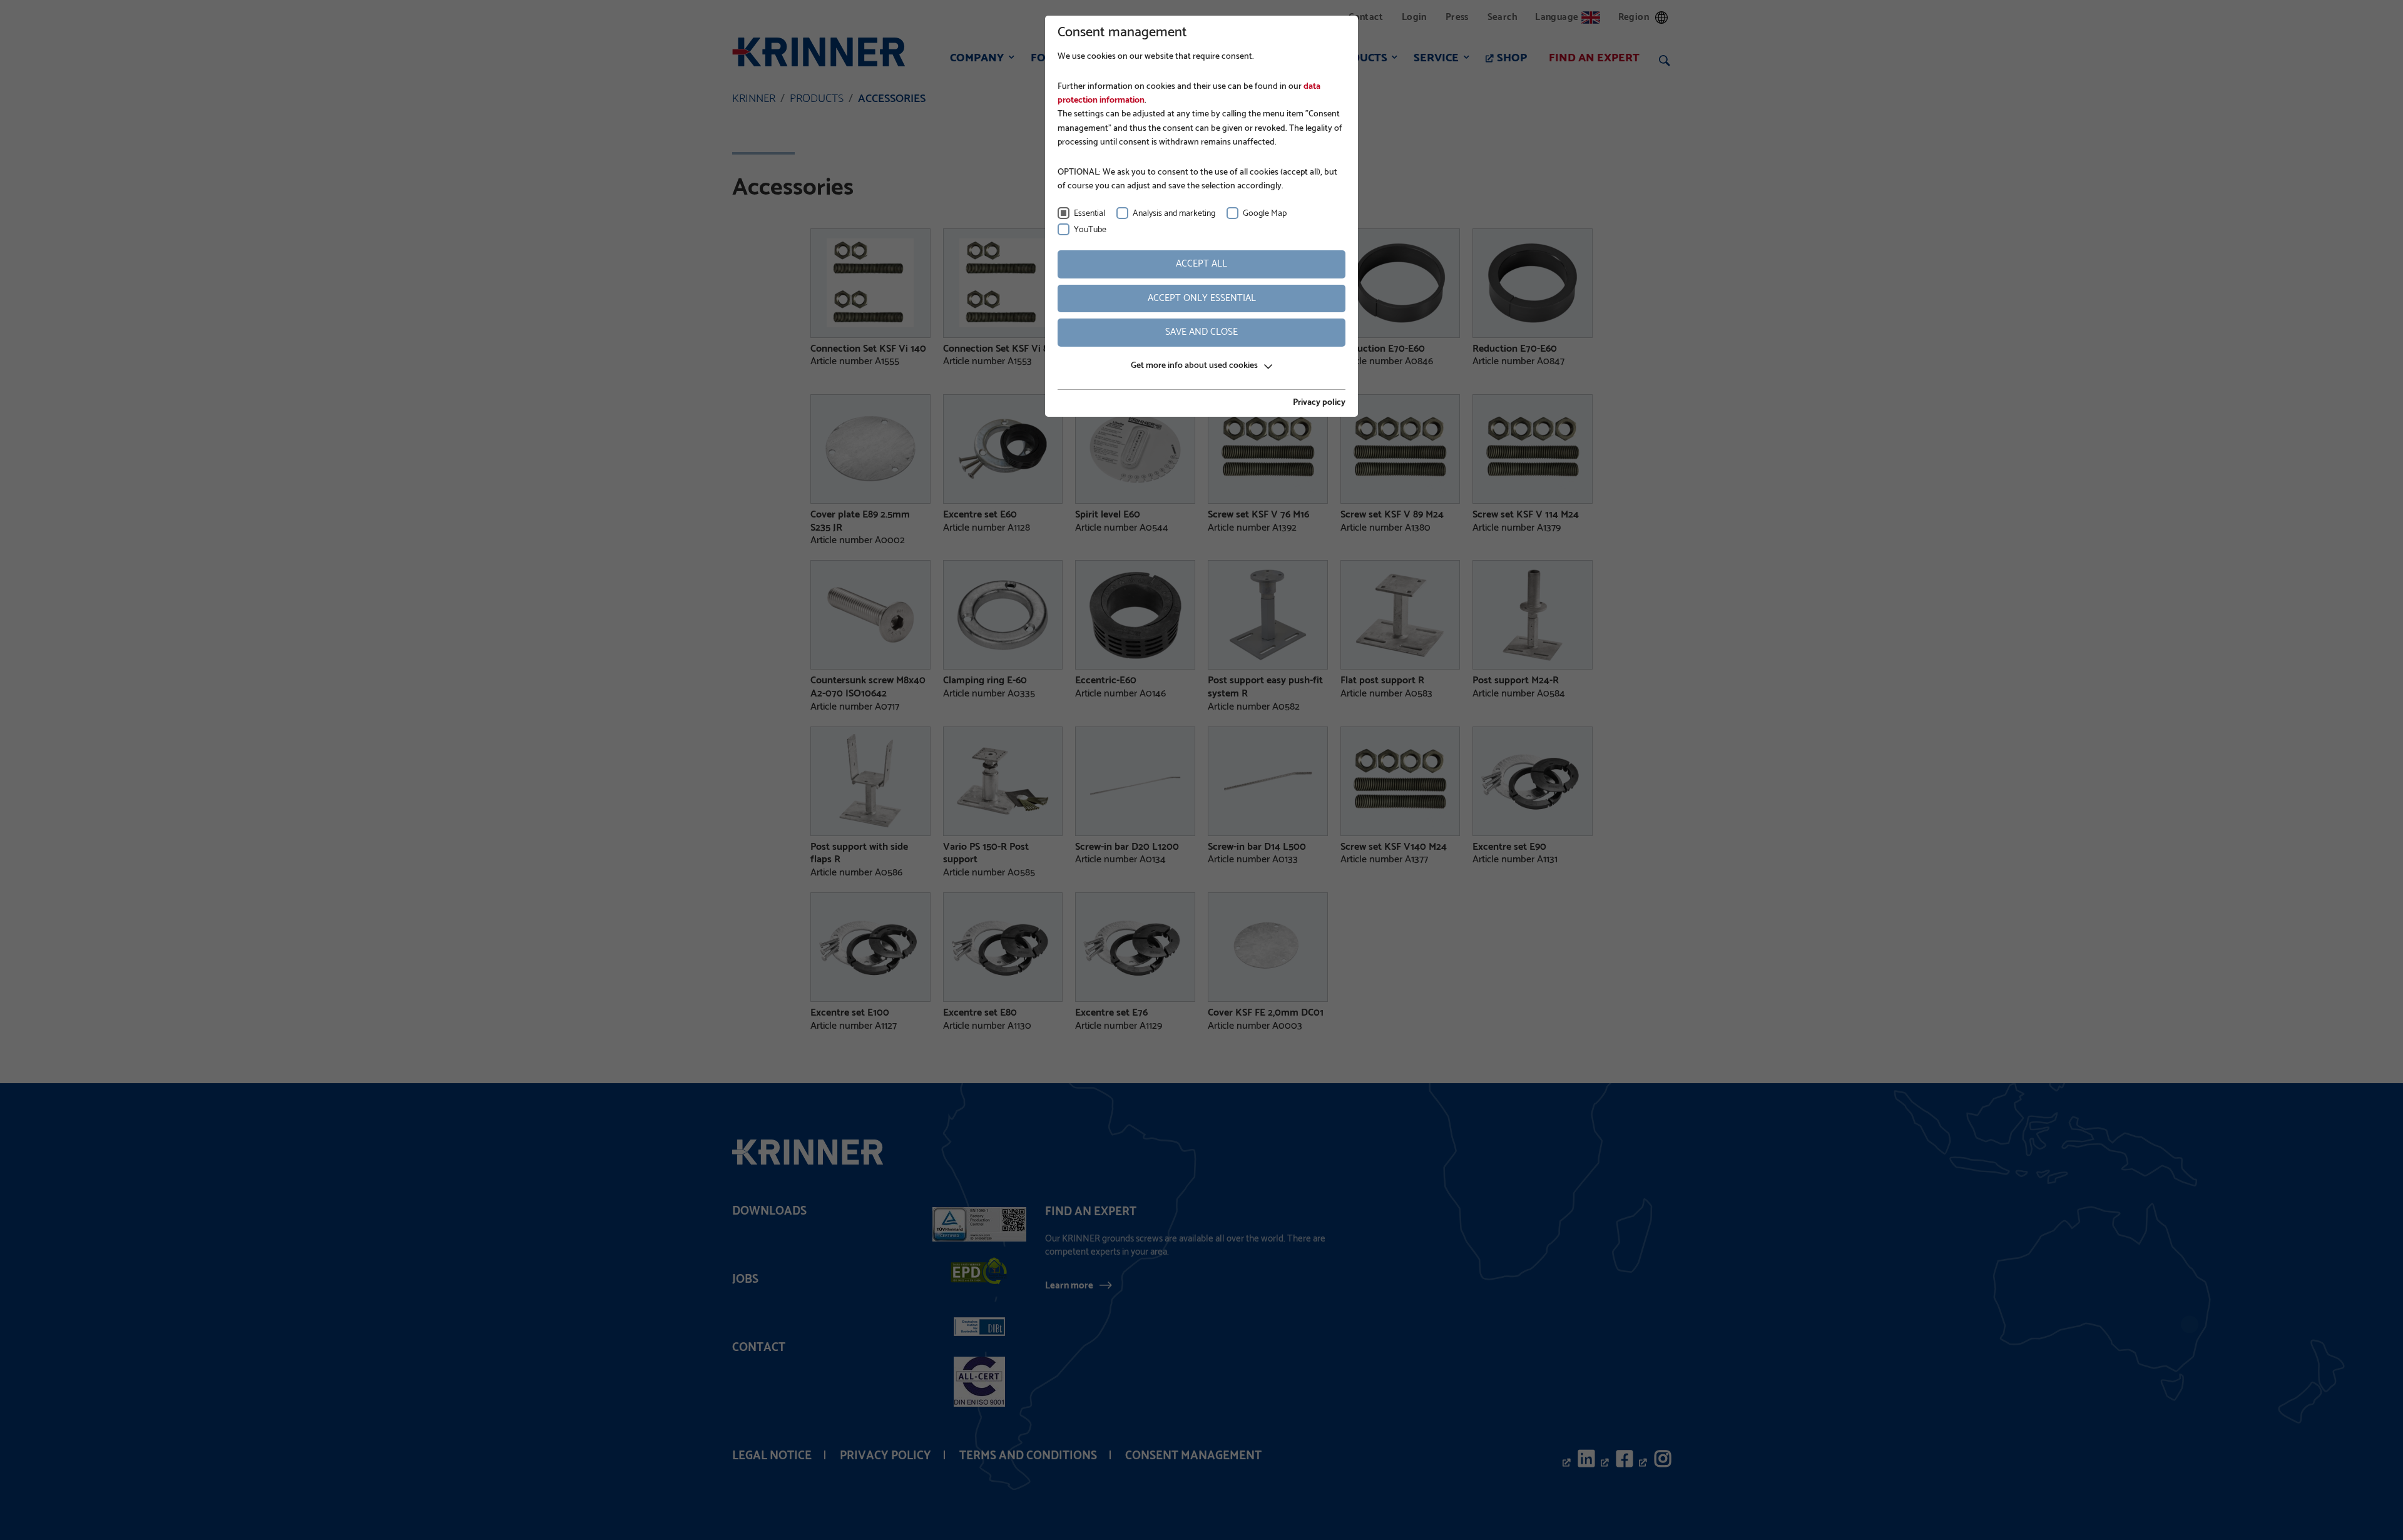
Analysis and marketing (1174, 214)
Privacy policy (1319, 403)
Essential (1089, 214)
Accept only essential (1202, 298)
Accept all (1201, 264)
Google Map (1265, 214)
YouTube (1090, 230)
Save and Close (1201, 332)
